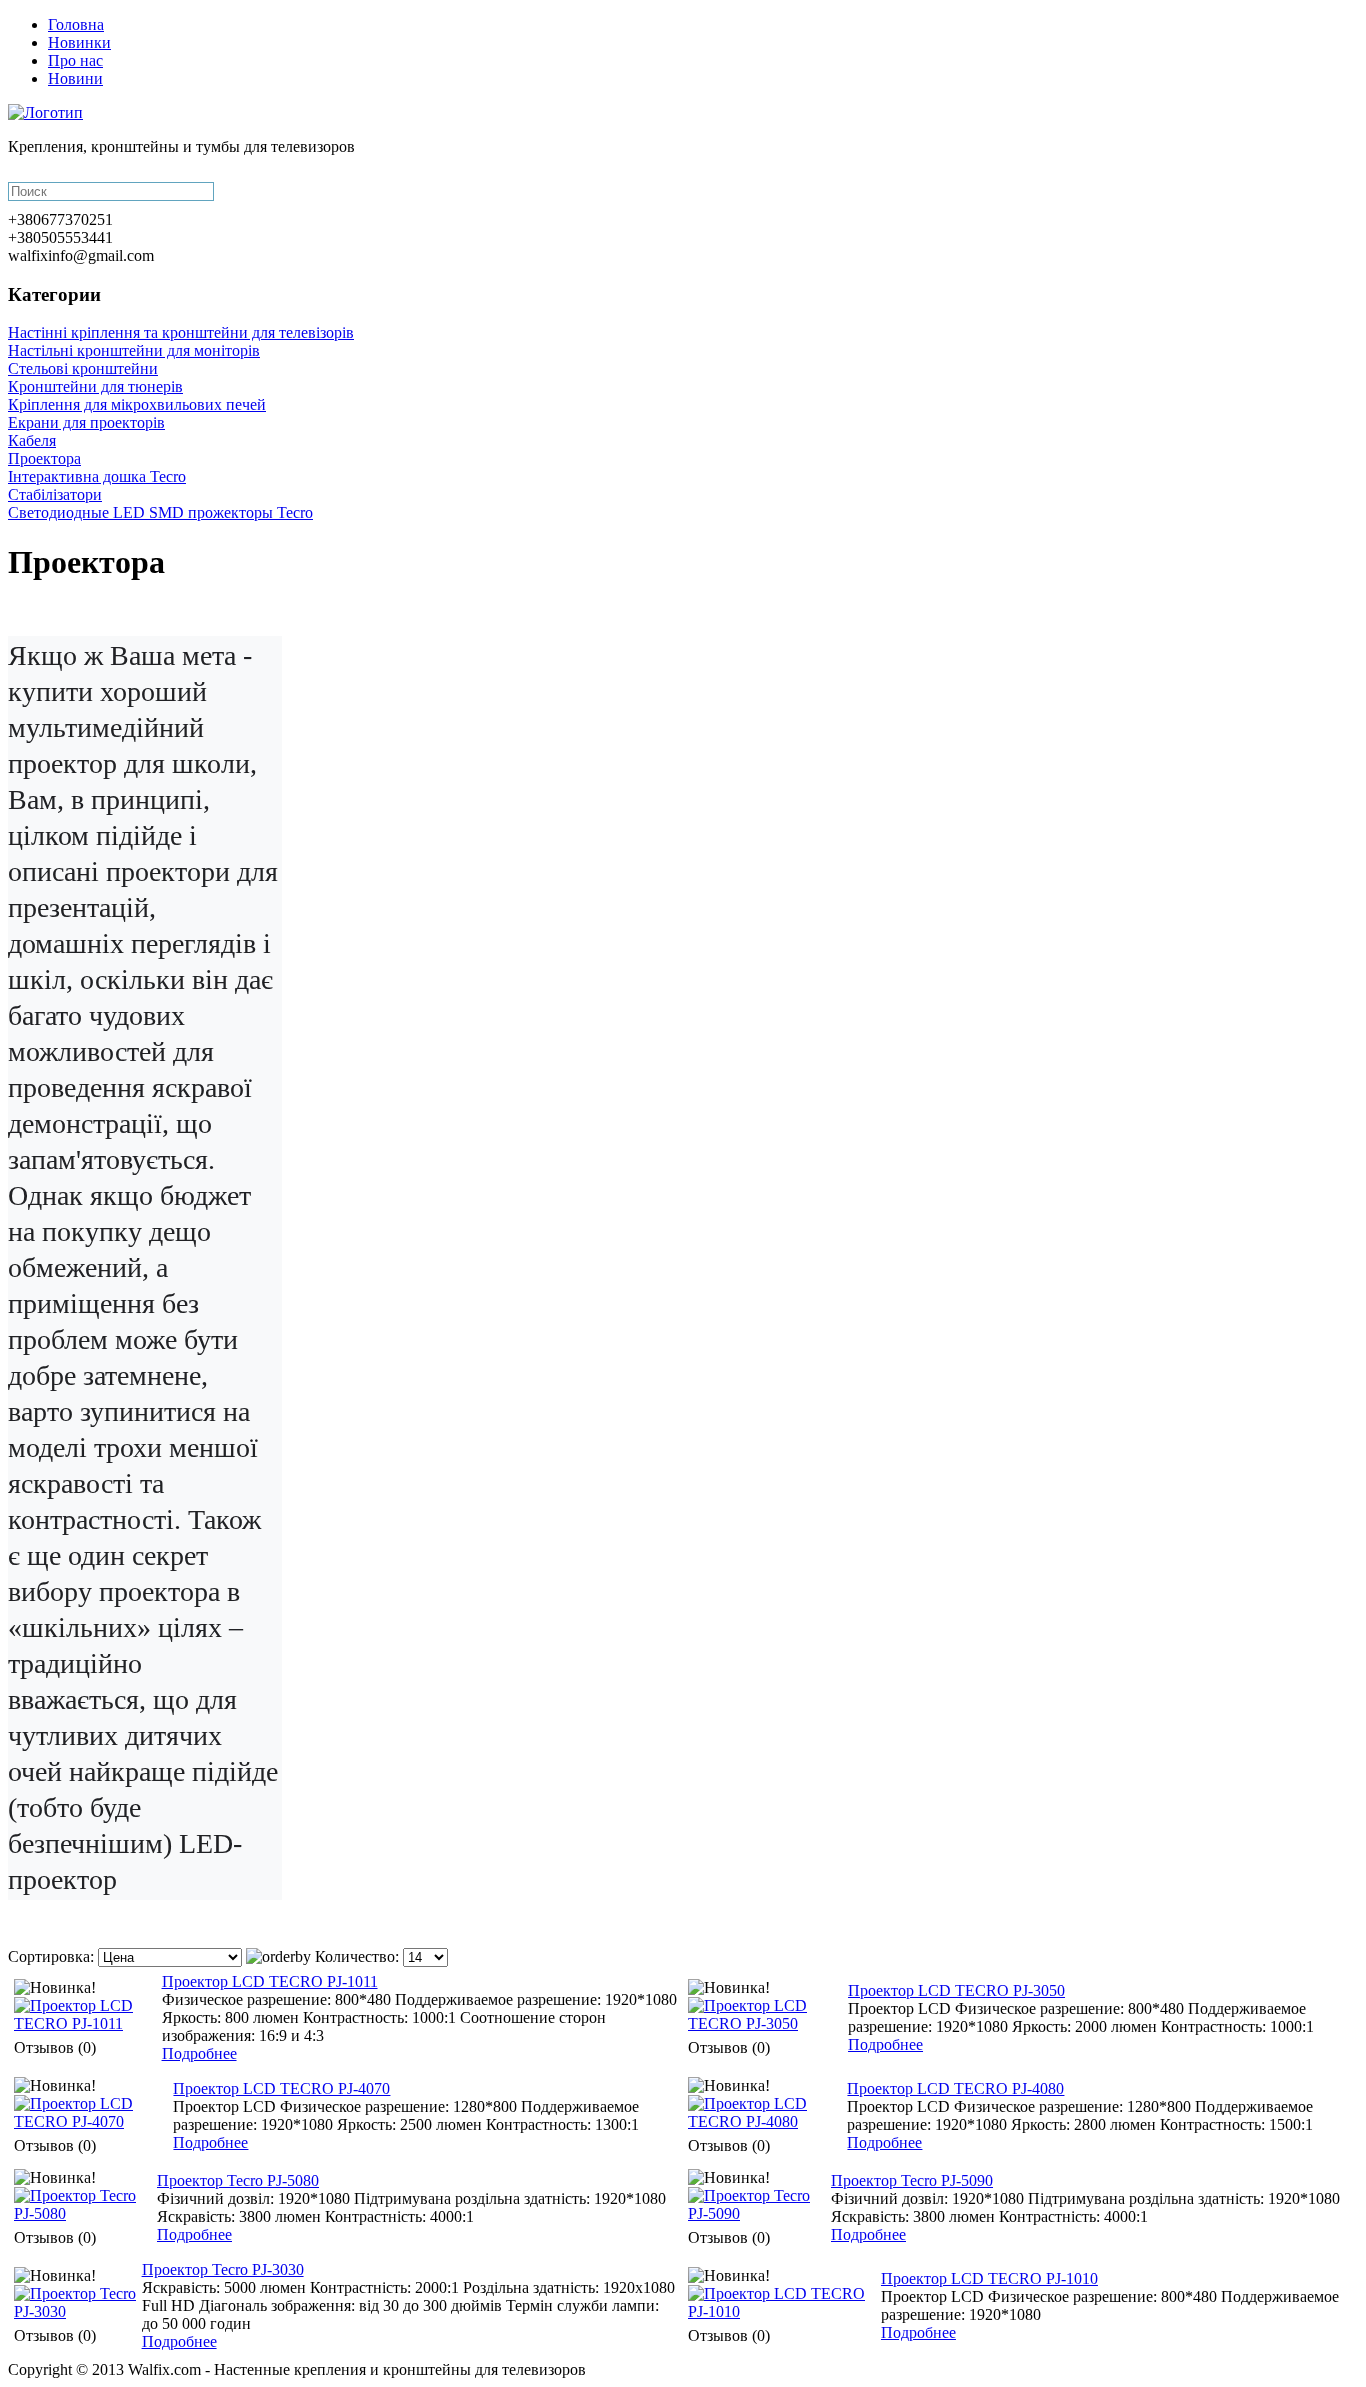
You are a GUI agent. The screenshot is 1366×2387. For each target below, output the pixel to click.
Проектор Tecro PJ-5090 (912, 2180)
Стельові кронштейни (83, 368)
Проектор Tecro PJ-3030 (223, 2269)
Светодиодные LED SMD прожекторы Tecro (160, 512)
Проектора (44, 458)
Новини (75, 78)
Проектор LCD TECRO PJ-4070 (281, 2088)
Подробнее (199, 2053)
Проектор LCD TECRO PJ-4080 (955, 2088)
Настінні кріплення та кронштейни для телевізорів (181, 332)
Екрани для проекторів (86, 422)
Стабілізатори (55, 494)
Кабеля (32, 440)
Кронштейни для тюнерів (95, 386)
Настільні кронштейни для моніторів (134, 350)
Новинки (79, 42)
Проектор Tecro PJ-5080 (238, 2180)
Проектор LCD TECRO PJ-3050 (956, 1990)
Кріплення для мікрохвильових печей (137, 404)
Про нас (75, 60)
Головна (76, 24)
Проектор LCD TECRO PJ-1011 (270, 1981)
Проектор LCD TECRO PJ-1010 (989, 2278)
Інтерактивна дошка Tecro (97, 476)
